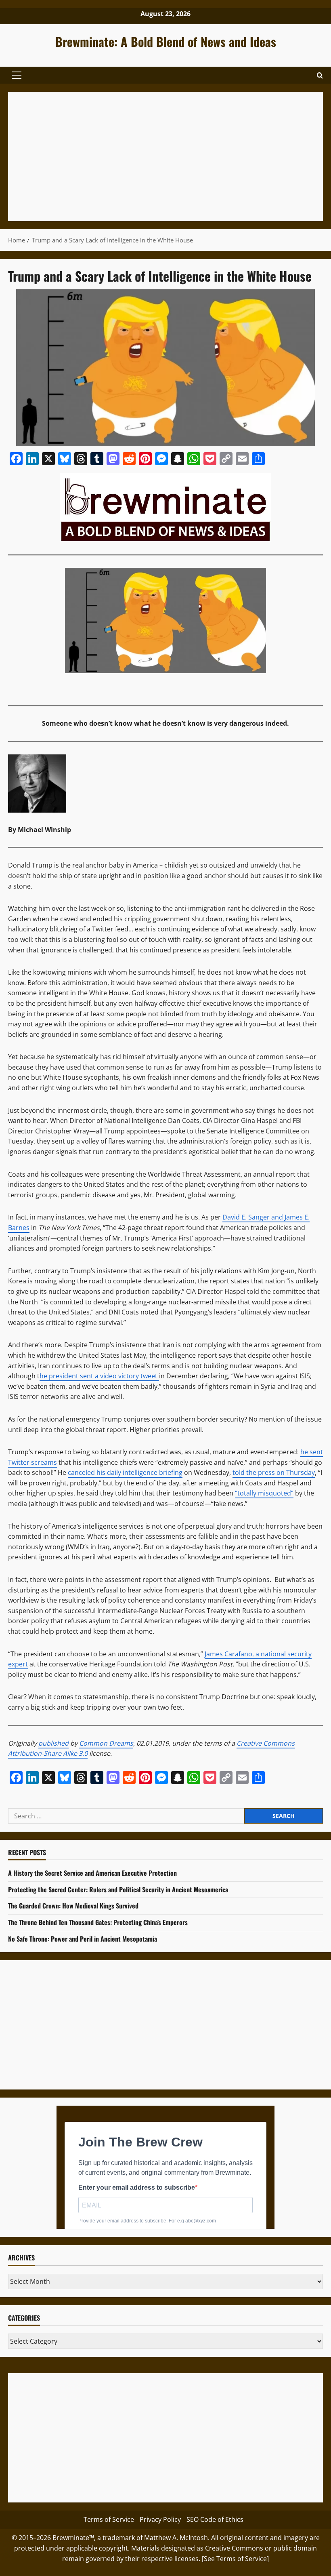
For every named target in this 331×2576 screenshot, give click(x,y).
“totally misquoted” (264, 1493)
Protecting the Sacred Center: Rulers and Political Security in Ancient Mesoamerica (118, 1889)
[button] (17, 75)
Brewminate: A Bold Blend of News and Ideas (166, 41)
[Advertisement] (165, 156)
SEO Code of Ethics (215, 2519)
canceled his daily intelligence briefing (125, 1472)
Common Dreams (106, 1743)
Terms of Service (109, 2519)
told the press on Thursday (274, 1472)
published (53, 1743)
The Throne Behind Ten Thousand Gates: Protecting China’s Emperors (98, 1922)
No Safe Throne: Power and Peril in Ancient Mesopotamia (83, 1939)
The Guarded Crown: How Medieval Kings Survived (73, 1906)
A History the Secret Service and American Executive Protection (92, 1873)
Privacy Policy (160, 2519)
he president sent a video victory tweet (99, 1376)
